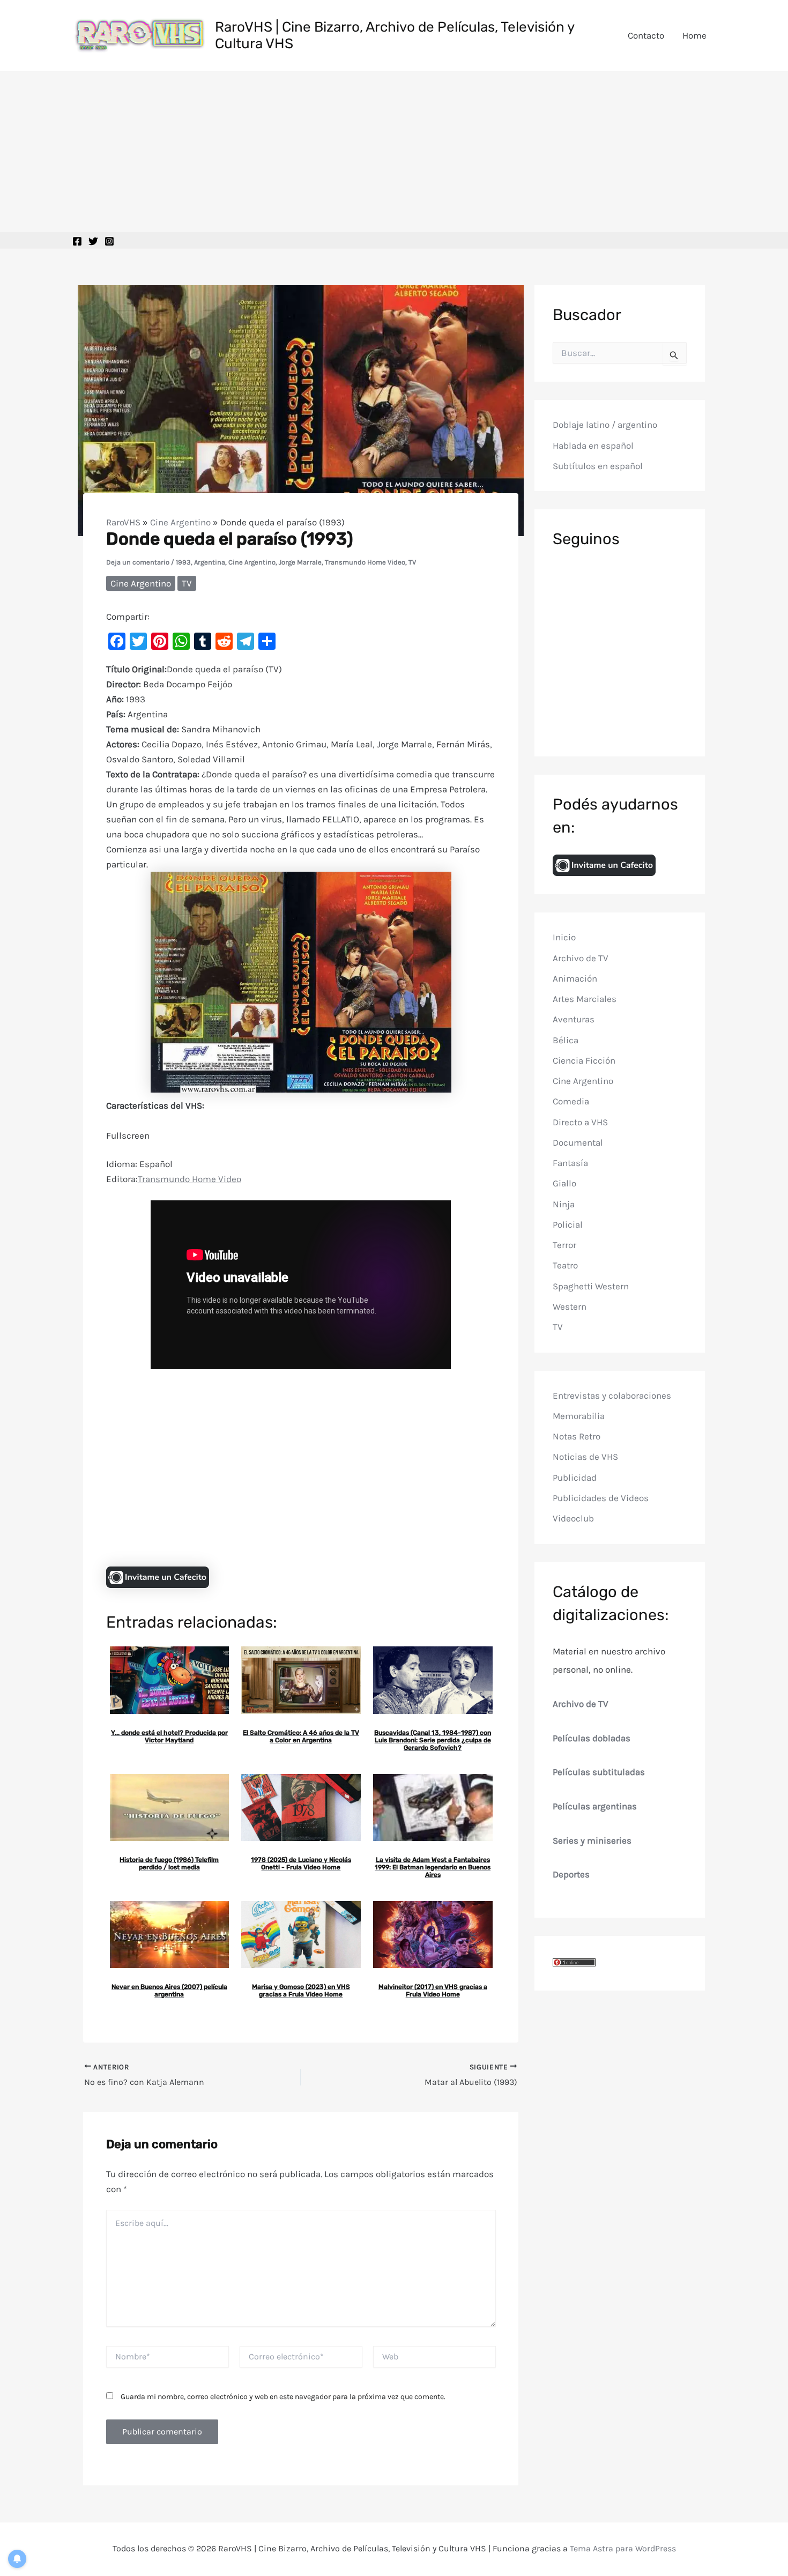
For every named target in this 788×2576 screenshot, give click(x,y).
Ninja (564, 1204)
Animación (575, 978)
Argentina (210, 562)
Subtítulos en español (598, 466)
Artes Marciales (585, 999)
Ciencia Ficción (584, 1060)
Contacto (646, 35)
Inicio (564, 937)
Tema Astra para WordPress (623, 2548)
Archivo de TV (581, 957)
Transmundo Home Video (365, 562)
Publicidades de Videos (601, 1498)
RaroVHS (123, 522)
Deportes (571, 1874)
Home (694, 35)
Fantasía (570, 1163)
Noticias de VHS (585, 1457)
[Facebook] (77, 241)
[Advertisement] (394, 152)
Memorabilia (579, 1416)
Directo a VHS (580, 1122)
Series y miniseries (592, 1840)
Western (570, 1306)
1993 (183, 562)
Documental (578, 1142)
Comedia (571, 1101)
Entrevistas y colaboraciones (612, 1395)
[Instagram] (109, 241)
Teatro (565, 1265)
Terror (564, 1245)
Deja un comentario (138, 562)
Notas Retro (577, 1436)
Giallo (564, 1183)
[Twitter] (93, 241)
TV (412, 562)
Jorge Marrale (300, 562)
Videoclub (573, 1518)
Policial (568, 1224)
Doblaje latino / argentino (605, 425)
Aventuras (574, 1019)
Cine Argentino (180, 522)
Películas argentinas (595, 1806)
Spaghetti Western (591, 1286)
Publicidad (575, 1477)
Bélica (566, 1040)
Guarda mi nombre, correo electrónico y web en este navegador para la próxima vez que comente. (283, 2397)
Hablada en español (593, 446)
